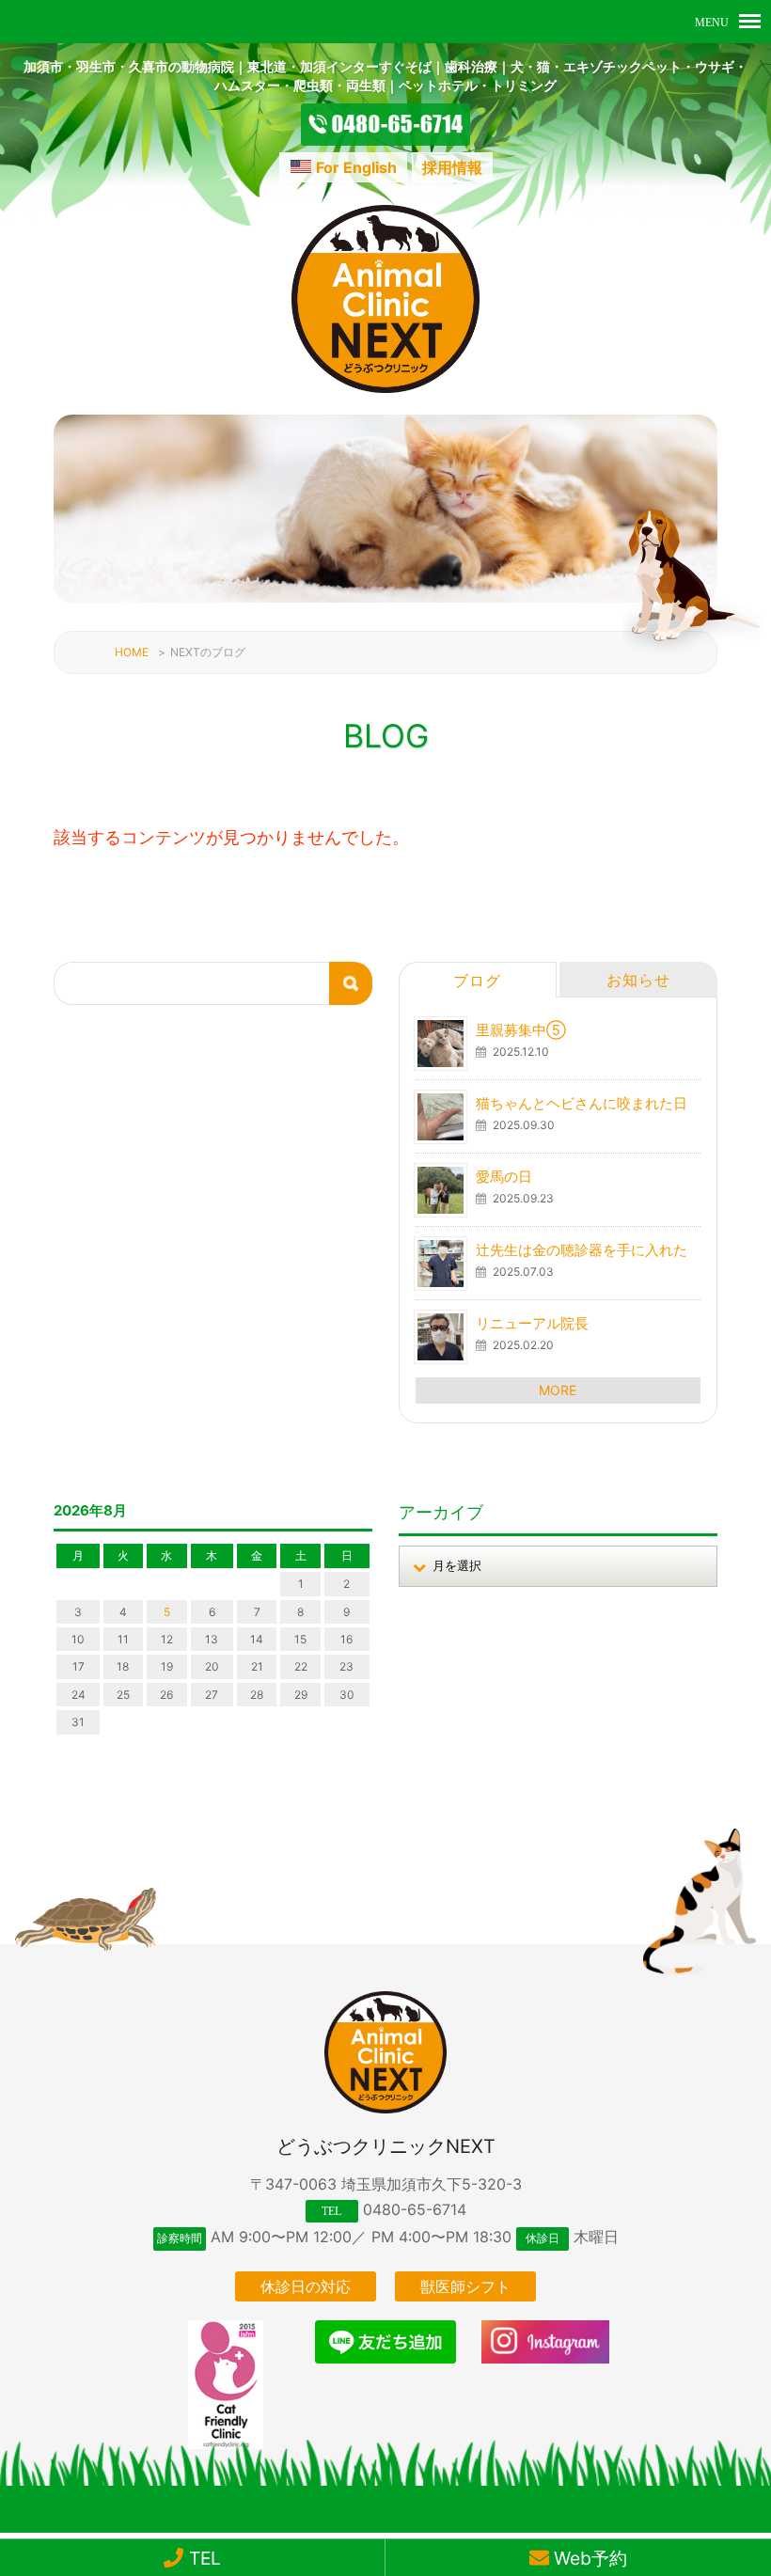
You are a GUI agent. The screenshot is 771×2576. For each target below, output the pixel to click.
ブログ (477, 981)
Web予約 (588, 2558)
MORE (558, 1390)
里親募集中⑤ (521, 1030)
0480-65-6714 (415, 2209)
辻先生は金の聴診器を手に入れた (582, 1250)
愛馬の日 (504, 1177)
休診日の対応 (306, 2286)
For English (356, 167)
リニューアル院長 (532, 1323)
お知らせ (638, 980)
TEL (203, 2558)
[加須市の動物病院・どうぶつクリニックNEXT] (385, 387)
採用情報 (452, 167)
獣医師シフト (465, 2286)
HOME (132, 652)
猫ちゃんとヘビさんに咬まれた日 (582, 1103)
